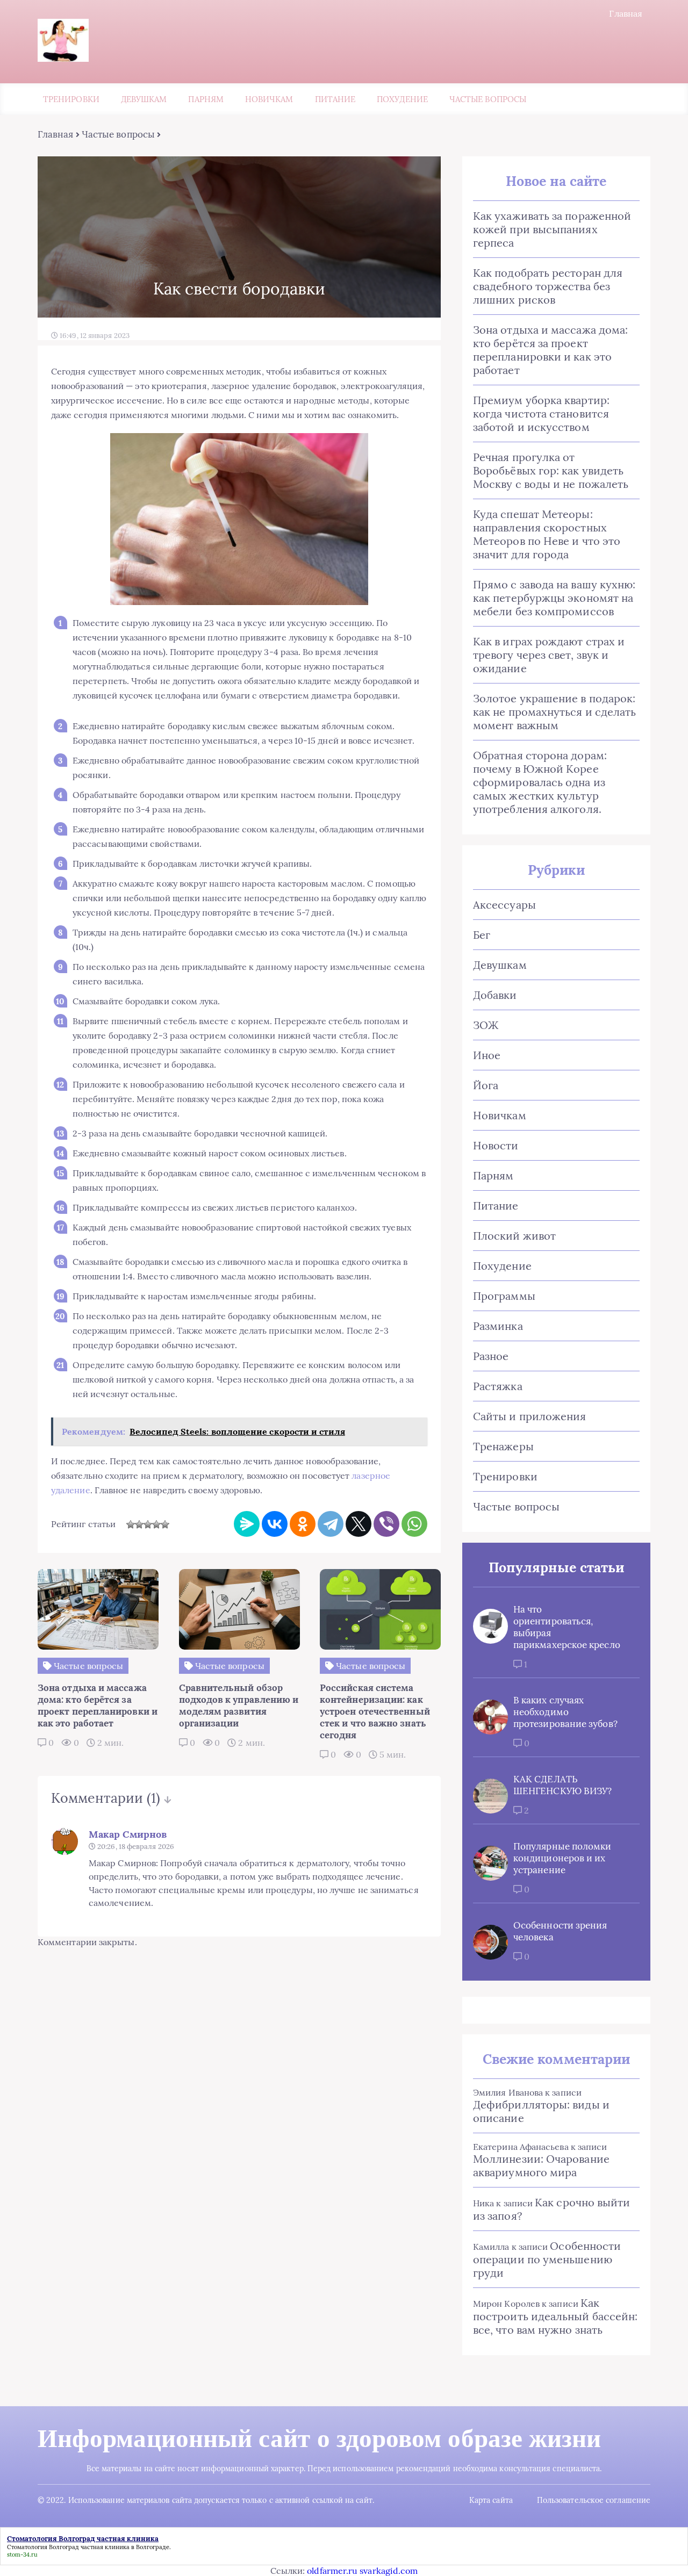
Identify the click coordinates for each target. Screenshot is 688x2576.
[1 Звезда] (131, 1524)
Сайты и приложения (529, 1416)
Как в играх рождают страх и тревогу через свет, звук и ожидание (549, 655)
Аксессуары (504, 905)
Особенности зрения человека (560, 1931)
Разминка (498, 1326)
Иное (487, 1055)
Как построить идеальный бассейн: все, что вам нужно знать (555, 2316)
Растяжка (498, 1386)
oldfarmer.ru (332, 2571)
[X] (359, 1524)
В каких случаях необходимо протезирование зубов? (565, 1712)
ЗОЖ (486, 1025)
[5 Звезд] (165, 1524)
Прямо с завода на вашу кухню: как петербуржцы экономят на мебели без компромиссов (554, 598)
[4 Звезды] (156, 1524)
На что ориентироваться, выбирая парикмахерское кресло (567, 1627)
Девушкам (144, 99)
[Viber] (386, 1524)
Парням (206, 99)
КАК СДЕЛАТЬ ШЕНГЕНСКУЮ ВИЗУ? (562, 1785)
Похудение (402, 99)
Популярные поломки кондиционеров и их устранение (562, 1858)
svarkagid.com (389, 2571)
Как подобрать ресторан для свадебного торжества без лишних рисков (548, 286)
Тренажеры (503, 1446)
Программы (504, 1296)
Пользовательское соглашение (594, 2500)
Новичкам (269, 99)
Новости (496, 1145)
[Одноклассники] (303, 1524)
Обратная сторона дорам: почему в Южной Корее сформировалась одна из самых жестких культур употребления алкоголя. (540, 782)
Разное (491, 1356)
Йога (486, 1085)
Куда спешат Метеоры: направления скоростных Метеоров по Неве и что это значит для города (547, 534)
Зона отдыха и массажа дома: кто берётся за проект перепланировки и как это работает (550, 350)
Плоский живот (514, 1236)
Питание (335, 99)
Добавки (495, 995)
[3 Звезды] (148, 1524)
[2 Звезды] (139, 1524)
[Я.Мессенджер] (247, 1524)
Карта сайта (491, 2500)
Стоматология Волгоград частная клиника (68, 2547)
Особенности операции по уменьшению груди (547, 2259)
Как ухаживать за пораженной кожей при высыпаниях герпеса (552, 229)
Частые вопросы (488, 99)
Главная (626, 13)
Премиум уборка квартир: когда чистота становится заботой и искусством (541, 413)
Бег (482, 935)
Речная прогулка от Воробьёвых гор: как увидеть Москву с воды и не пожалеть (551, 470)
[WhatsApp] (414, 1524)
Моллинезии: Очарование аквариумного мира (541, 2165)
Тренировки (71, 99)
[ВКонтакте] (275, 1524)
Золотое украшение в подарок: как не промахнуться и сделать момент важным (554, 712)
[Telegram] (331, 1524)
